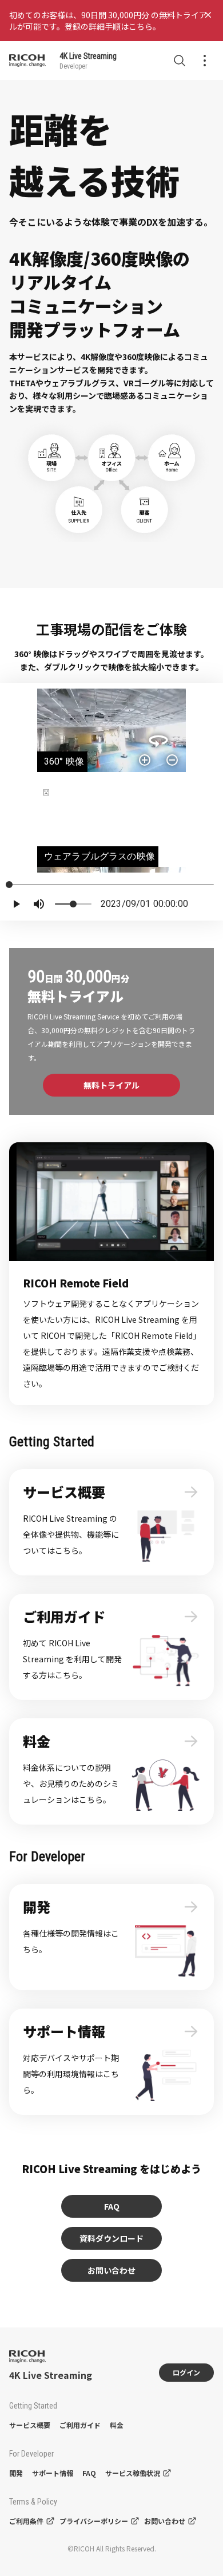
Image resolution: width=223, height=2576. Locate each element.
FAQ (112, 2206)
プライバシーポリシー (94, 2521)
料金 (117, 2425)
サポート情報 (53, 2473)
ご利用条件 (26, 2521)
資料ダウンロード (111, 2238)
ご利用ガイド (80, 2425)
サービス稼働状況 (133, 2473)
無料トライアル (111, 1085)
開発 (16, 2473)
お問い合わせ (111, 2270)
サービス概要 (30, 2425)
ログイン (186, 2372)
